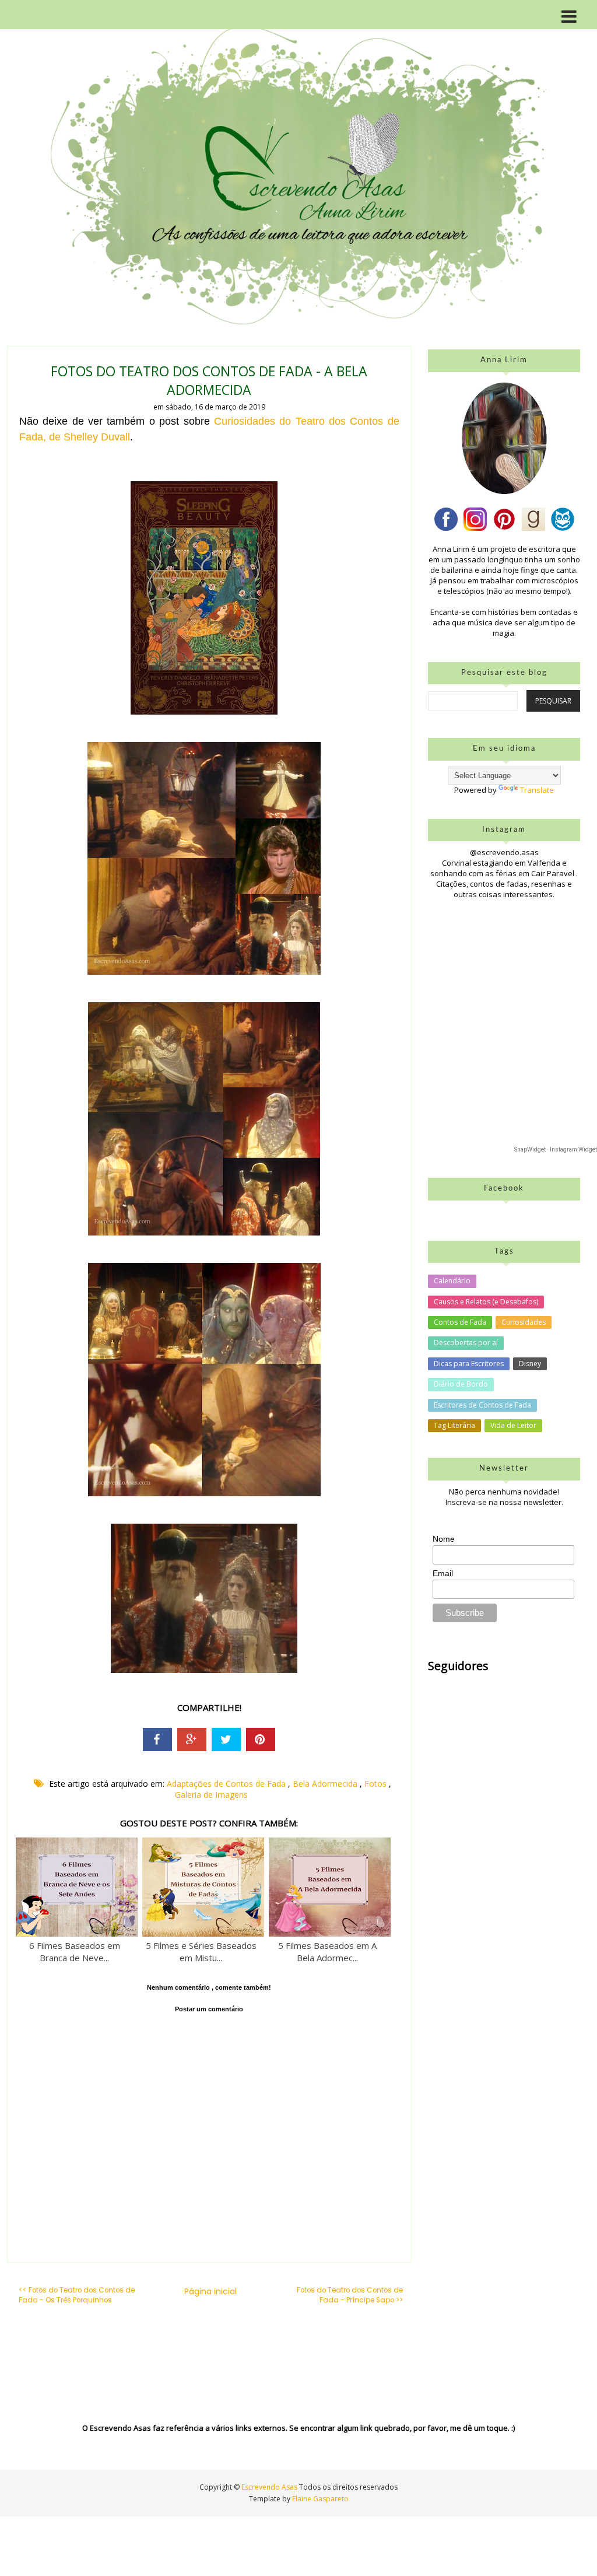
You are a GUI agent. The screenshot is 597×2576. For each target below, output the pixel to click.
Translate (537, 790)
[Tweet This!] (226, 1739)
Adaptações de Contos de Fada (227, 1784)
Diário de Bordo (461, 1384)
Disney (530, 1364)
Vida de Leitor (513, 1425)
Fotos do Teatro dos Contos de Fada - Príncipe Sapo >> (350, 2295)
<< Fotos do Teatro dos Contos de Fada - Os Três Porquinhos (77, 2295)
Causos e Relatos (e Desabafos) (486, 1302)
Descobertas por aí (466, 1343)
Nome (444, 1539)
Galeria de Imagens (211, 1795)
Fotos (377, 1784)
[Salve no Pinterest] (261, 1739)
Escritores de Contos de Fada (482, 1405)
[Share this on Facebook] (157, 1739)
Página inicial (210, 2291)
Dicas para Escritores (469, 1364)
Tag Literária (454, 1425)
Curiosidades (524, 1322)
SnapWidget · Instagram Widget (556, 1149)
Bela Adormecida (326, 1784)
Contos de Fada (460, 1322)
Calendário (452, 1281)
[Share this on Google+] (192, 1739)
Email (443, 1573)
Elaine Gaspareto (320, 2499)
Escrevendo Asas (270, 2487)
